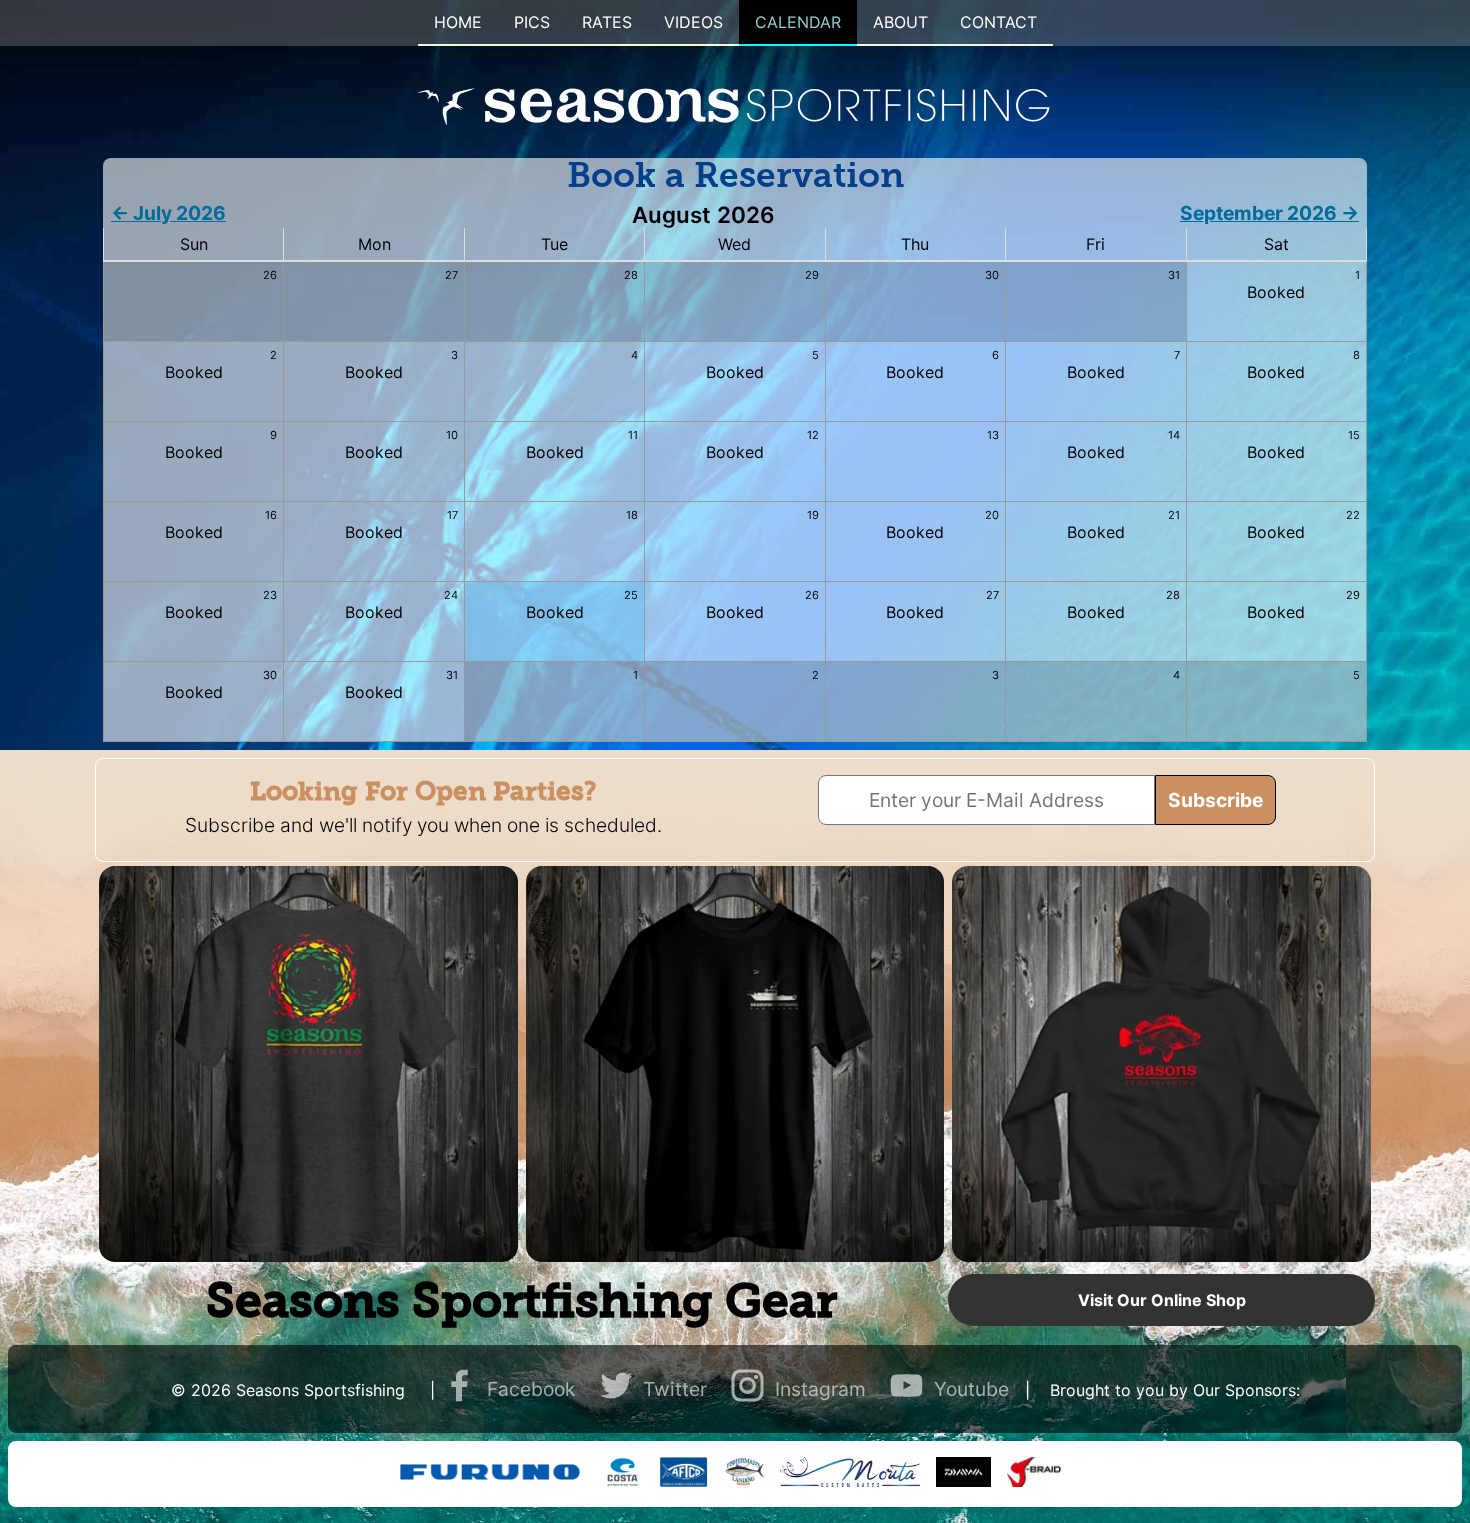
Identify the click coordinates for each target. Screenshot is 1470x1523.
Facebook (531, 1389)
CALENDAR (798, 22)
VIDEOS (693, 22)
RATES (607, 22)
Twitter (675, 1389)
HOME (458, 22)
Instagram (820, 1389)
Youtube (971, 1389)
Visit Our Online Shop (1162, 1300)
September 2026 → (1269, 213)
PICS (532, 22)
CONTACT (998, 22)
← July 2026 (168, 213)
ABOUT (900, 22)
